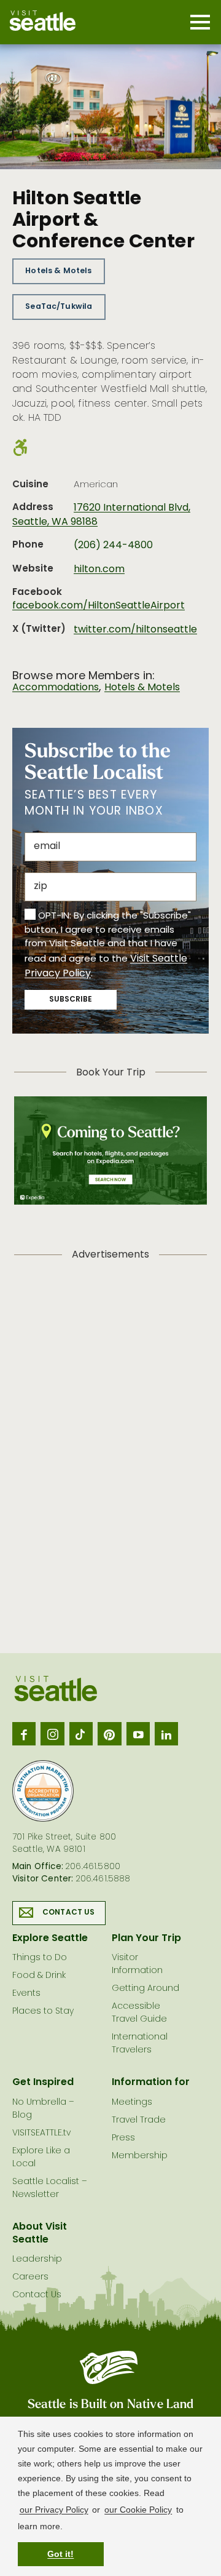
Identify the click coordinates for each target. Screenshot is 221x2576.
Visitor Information (137, 1964)
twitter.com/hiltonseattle (135, 630)
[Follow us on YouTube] (138, 1734)
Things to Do (40, 1958)
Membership (140, 2156)
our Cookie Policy (138, 2510)
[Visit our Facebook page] (24, 1734)
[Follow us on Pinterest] (109, 1734)
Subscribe (71, 1000)
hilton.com (99, 570)
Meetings (132, 2103)
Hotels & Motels (58, 271)
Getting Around (145, 1989)
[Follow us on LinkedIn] (166, 1734)
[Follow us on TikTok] (81, 1734)
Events (26, 1994)
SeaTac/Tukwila (59, 307)
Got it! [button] (60, 2554)
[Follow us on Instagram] (52, 1734)
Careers (30, 2277)
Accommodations (56, 688)
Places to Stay (43, 2012)
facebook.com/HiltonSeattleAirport (99, 606)
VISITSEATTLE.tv (41, 2133)
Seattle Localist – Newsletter (50, 2188)
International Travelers (140, 2044)
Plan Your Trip (146, 1939)
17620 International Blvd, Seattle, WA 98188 (101, 515)
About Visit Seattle (40, 2234)
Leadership (37, 2259)
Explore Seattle (50, 1939)
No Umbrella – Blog (43, 2109)
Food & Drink (39, 1976)
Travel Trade (139, 2120)
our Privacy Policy (54, 2510)
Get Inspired (43, 2083)
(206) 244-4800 (113, 546)
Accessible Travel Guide (139, 2013)
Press (123, 2138)
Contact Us (69, 1913)
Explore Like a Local (41, 2158)
